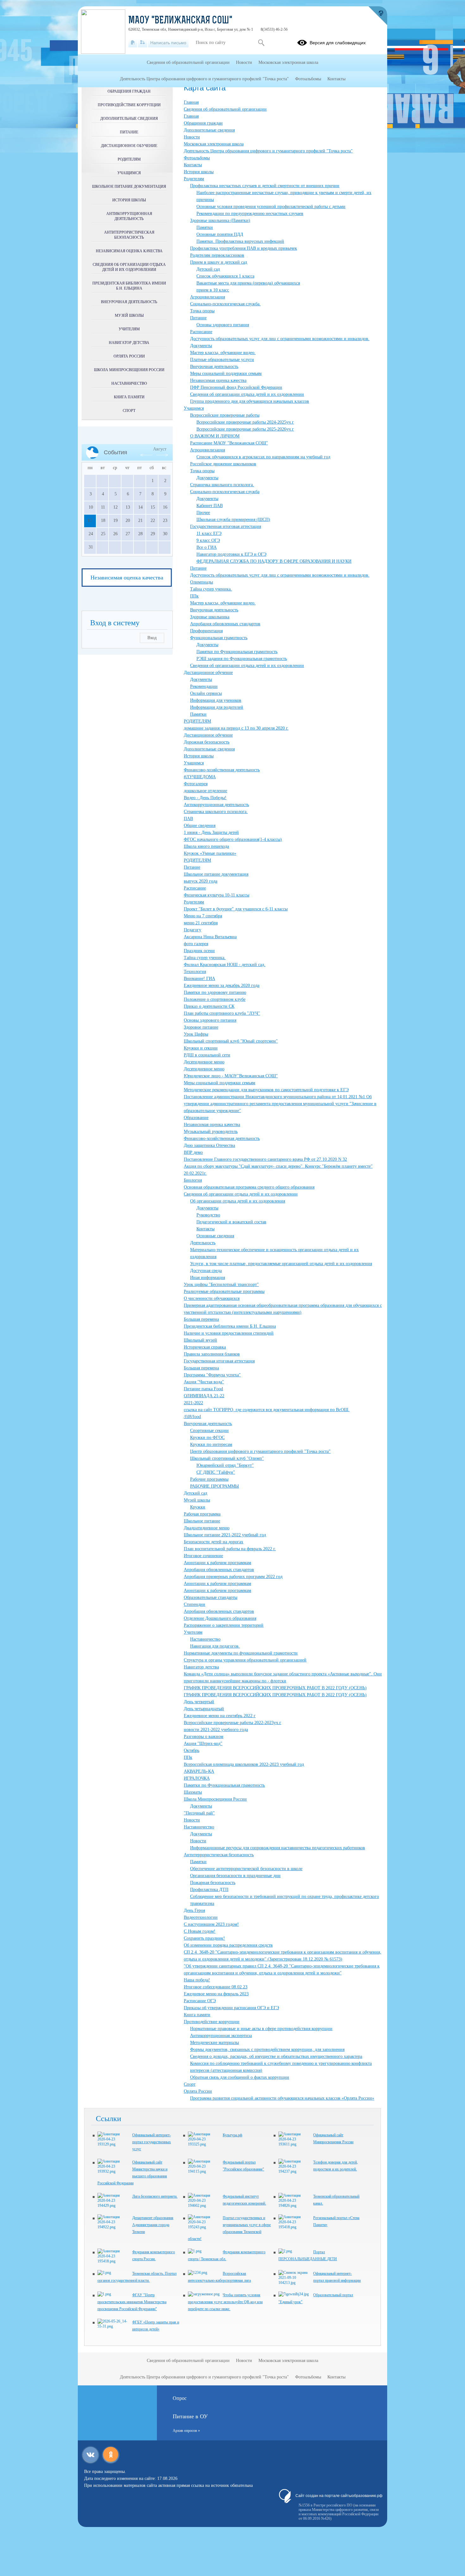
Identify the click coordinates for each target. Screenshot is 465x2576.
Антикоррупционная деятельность (216, 805)
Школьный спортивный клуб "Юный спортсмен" (231, 1041)
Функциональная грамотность (219, 638)
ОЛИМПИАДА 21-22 (204, 1396)
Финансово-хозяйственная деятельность (222, 770)
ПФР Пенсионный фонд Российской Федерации (236, 387)
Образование (196, 1118)
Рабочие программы (209, 1479)
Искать (261, 43)
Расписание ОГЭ (200, 2001)
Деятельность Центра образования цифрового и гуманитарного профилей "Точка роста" (268, 151)
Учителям (193, 1632)
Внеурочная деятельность (214, 367)
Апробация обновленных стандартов (225, 624)
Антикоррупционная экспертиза (221, 2036)
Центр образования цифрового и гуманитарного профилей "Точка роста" (260, 1451)
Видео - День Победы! (205, 798)
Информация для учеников (216, 700)
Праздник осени (199, 951)
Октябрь (192, 1750)
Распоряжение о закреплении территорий (224, 1625)
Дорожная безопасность (207, 742)
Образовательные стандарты (211, 1597)
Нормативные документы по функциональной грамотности (241, 1653)
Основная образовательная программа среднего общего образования (249, 1187)
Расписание (201, 332)
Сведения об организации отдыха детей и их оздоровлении (247, 394)
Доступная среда (206, 1271)
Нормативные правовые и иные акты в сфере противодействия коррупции (261, 2029)
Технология (195, 972)
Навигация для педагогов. (215, 1646)
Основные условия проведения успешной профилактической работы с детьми (271, 207)
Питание (198, 318)
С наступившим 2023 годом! (211, 1924)
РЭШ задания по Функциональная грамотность (242, 659)
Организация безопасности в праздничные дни (235, 1876)
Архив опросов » (186, 2431)
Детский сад (208, 269)
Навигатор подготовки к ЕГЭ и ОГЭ (231, 554)
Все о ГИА (207, 547)
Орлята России (198, 2091)
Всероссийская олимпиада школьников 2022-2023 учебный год (244, 1764)
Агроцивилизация (208, 297)
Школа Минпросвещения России (215, 1799)
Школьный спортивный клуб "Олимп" (227, 1458)
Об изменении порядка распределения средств (228, 1945)
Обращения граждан (203, 123)
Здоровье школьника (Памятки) (220, 220)
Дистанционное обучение (208, 673)
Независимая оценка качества (218, 380)
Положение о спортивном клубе (215, 999)
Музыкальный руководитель (211, 1132)
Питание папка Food (203, 1389)
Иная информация (208, 1278)
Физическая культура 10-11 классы (217, 895)
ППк (194, 596)
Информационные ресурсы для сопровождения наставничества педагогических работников (278, 1848)
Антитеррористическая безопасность (219, 1855)
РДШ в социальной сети (207, 1055)
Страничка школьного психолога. (222, 485)
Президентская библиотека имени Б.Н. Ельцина (230, 1326)
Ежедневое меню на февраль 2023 (216, 1994)
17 (90, 520)
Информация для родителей (217, 707)
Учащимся (194, 408)
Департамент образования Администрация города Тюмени (153, 2225)
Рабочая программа (202, 1514)
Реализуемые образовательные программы (224, 1291)
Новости (192, 137)
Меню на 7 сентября (203, 916)
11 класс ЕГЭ (209, 533)
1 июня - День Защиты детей (211, 832)
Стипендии (195, 1604)
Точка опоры (202, 311)
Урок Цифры (196, 1034)
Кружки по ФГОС (207, 1438)
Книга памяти (197, 2015)
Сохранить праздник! (204, 1938)
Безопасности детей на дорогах (214, 1542)
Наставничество (205, 1639)
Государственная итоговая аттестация (226, 526)
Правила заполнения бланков (212, 1354)
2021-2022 (193, 1403)
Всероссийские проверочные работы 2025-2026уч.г (245, 429)
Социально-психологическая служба (225, 492)
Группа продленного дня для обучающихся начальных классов (250, 401)
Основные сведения (215, 1236)
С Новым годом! (200, 1931)
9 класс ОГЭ (208, 540)
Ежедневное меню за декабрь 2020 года (222, 985)
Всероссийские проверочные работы (225, 415)
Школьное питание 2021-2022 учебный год (225, 1535)
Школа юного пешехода (206, 846)
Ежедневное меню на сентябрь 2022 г (220, 1716)
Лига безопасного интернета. (155, 2196)
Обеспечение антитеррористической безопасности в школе (246, 1869)
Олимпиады (201, 582)
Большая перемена (201, 1319)
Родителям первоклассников (217, 255)
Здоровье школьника (210, 617)
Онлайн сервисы (206, 693)
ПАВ (188, 819)
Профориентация (206, 631)
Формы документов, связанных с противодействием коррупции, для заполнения (267, 2050)
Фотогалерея (196, 784)
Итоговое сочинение (203, 1556)
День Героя (194, 1910)
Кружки (198, 1507)
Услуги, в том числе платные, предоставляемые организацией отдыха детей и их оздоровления (281, 1264)
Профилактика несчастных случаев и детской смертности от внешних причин (265, 186)
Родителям (194, 179)
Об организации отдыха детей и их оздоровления (238, 1201)
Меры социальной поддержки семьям (226, 373)
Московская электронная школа (214, 144)
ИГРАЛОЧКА (197, 1778)
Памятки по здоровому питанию (215, 992)
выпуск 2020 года (201, 881)
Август (160, 449)
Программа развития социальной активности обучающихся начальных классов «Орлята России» (282, 2098)
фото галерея (196, 944)
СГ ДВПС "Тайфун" (216, 1472)
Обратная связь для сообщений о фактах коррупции (240, 2077)
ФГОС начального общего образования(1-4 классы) (233, 839)
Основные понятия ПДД (220, 234)
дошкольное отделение (205, 791)
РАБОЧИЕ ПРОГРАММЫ (214, 1486)
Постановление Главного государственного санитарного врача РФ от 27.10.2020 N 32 (265, 1159)
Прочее (203, 513)
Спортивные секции (209, 1431)
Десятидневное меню (204, 1062)
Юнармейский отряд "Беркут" (225, 1465)
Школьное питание (202, 1521)
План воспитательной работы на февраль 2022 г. (230, 1549)
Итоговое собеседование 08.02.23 (216, 1987)
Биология (193, 1180)
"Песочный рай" (199, 1813)
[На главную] (133, 43)
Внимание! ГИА (199, 979)
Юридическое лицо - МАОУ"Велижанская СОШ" (231, 1076)
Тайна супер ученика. (211, 589)
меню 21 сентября (201, 923)
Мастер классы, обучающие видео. (223, 353)
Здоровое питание (201, 1027)
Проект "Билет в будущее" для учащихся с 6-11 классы (236, 909)
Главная (191, 102)
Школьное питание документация (216, 874)
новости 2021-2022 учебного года (216, 1730)
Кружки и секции (201, 1048)
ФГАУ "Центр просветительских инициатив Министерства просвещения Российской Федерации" (132, 2302)
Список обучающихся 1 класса (225, 276)
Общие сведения (200, 826)
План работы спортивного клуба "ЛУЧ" (222, 1013)
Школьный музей (200, 1340)
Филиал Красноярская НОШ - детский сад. (225, 965)
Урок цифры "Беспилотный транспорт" (221, 1285)
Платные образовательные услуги (222, 360)
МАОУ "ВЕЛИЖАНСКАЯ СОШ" (180, 21)
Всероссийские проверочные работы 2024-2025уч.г (245, 422)
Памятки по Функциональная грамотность (237, 652)
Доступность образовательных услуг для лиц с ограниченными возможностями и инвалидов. (280, 339)
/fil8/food (192, 1417)
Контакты (193, 165)
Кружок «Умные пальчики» (210, 853)
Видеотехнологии (201, 1917)
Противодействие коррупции (212, 2022)
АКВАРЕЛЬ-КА (199, 1771)
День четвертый (199, 1702)
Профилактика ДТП (209, 1890)
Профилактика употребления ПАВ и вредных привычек (244, 248)
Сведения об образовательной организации (225, 109)
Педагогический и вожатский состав (231, 1222)
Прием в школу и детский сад (219, 262)
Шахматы (193, 1792)
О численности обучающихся (212, 1298)
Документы (201, 346)
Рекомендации (204, 686)
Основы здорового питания (223, 325)
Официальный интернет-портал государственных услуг (152, 2142)
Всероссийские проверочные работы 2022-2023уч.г (232, 1723)
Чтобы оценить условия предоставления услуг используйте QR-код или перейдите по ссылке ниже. (225, 2302)
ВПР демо (193, 1152)
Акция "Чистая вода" (204, 1382)
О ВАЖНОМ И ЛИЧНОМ (215, 436)
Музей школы (197, 1500)
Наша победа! (197, 1980)
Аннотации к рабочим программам (217, 1563)
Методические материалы (214, 2043)
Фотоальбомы (197, 158)
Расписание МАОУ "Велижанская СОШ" (229, 443)
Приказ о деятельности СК (209, 1006)
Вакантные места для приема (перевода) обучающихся (248, 283)
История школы (199, 172)
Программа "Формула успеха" (212, 1375)
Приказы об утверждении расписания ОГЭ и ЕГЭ (231, 2008)
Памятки (205, 227)
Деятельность (203, 1243)
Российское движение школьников (223, 464)
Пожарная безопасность (213, 1883)
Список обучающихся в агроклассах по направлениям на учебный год (263, 457)
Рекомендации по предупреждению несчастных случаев (250, 214)
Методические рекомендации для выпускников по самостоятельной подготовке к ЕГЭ (266, 1090)
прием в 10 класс (213, 290)
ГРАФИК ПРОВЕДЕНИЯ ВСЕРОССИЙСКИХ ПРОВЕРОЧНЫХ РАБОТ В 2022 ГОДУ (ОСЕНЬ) (275, 1688)
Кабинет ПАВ (210, 506)
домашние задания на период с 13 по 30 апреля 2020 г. (236, 728)
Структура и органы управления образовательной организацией (245, 1660)
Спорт (190, 2084)
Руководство (208, 1215)
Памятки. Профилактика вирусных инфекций (240, 241)
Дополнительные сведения (209, 130)
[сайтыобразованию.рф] (378, 16)
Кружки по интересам (211, 1444)
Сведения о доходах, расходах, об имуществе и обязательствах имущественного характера (276, 2056)
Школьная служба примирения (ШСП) (233, 520)
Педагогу (192, 930)
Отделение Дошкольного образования (220, 1618)
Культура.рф (232, 2135)
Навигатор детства (201, 1667)
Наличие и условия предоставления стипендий (229, 1333)
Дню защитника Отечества (209, 1145)
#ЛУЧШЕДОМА (200, 777)
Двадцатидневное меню (207, 1528)
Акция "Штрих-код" (203, 1744)
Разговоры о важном (204, 1737)
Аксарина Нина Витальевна (210, 937)
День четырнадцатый (204, 1709)
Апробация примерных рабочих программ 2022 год (233, 1577)
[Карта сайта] (143, 43)
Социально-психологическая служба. (225, 304)
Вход (152, 638)
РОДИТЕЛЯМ (197, 721)
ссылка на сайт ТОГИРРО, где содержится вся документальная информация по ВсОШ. (267, 1410)
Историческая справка (205, 1347)
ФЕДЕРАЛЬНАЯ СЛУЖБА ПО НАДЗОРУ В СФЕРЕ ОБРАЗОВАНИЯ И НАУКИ (274, 561)
